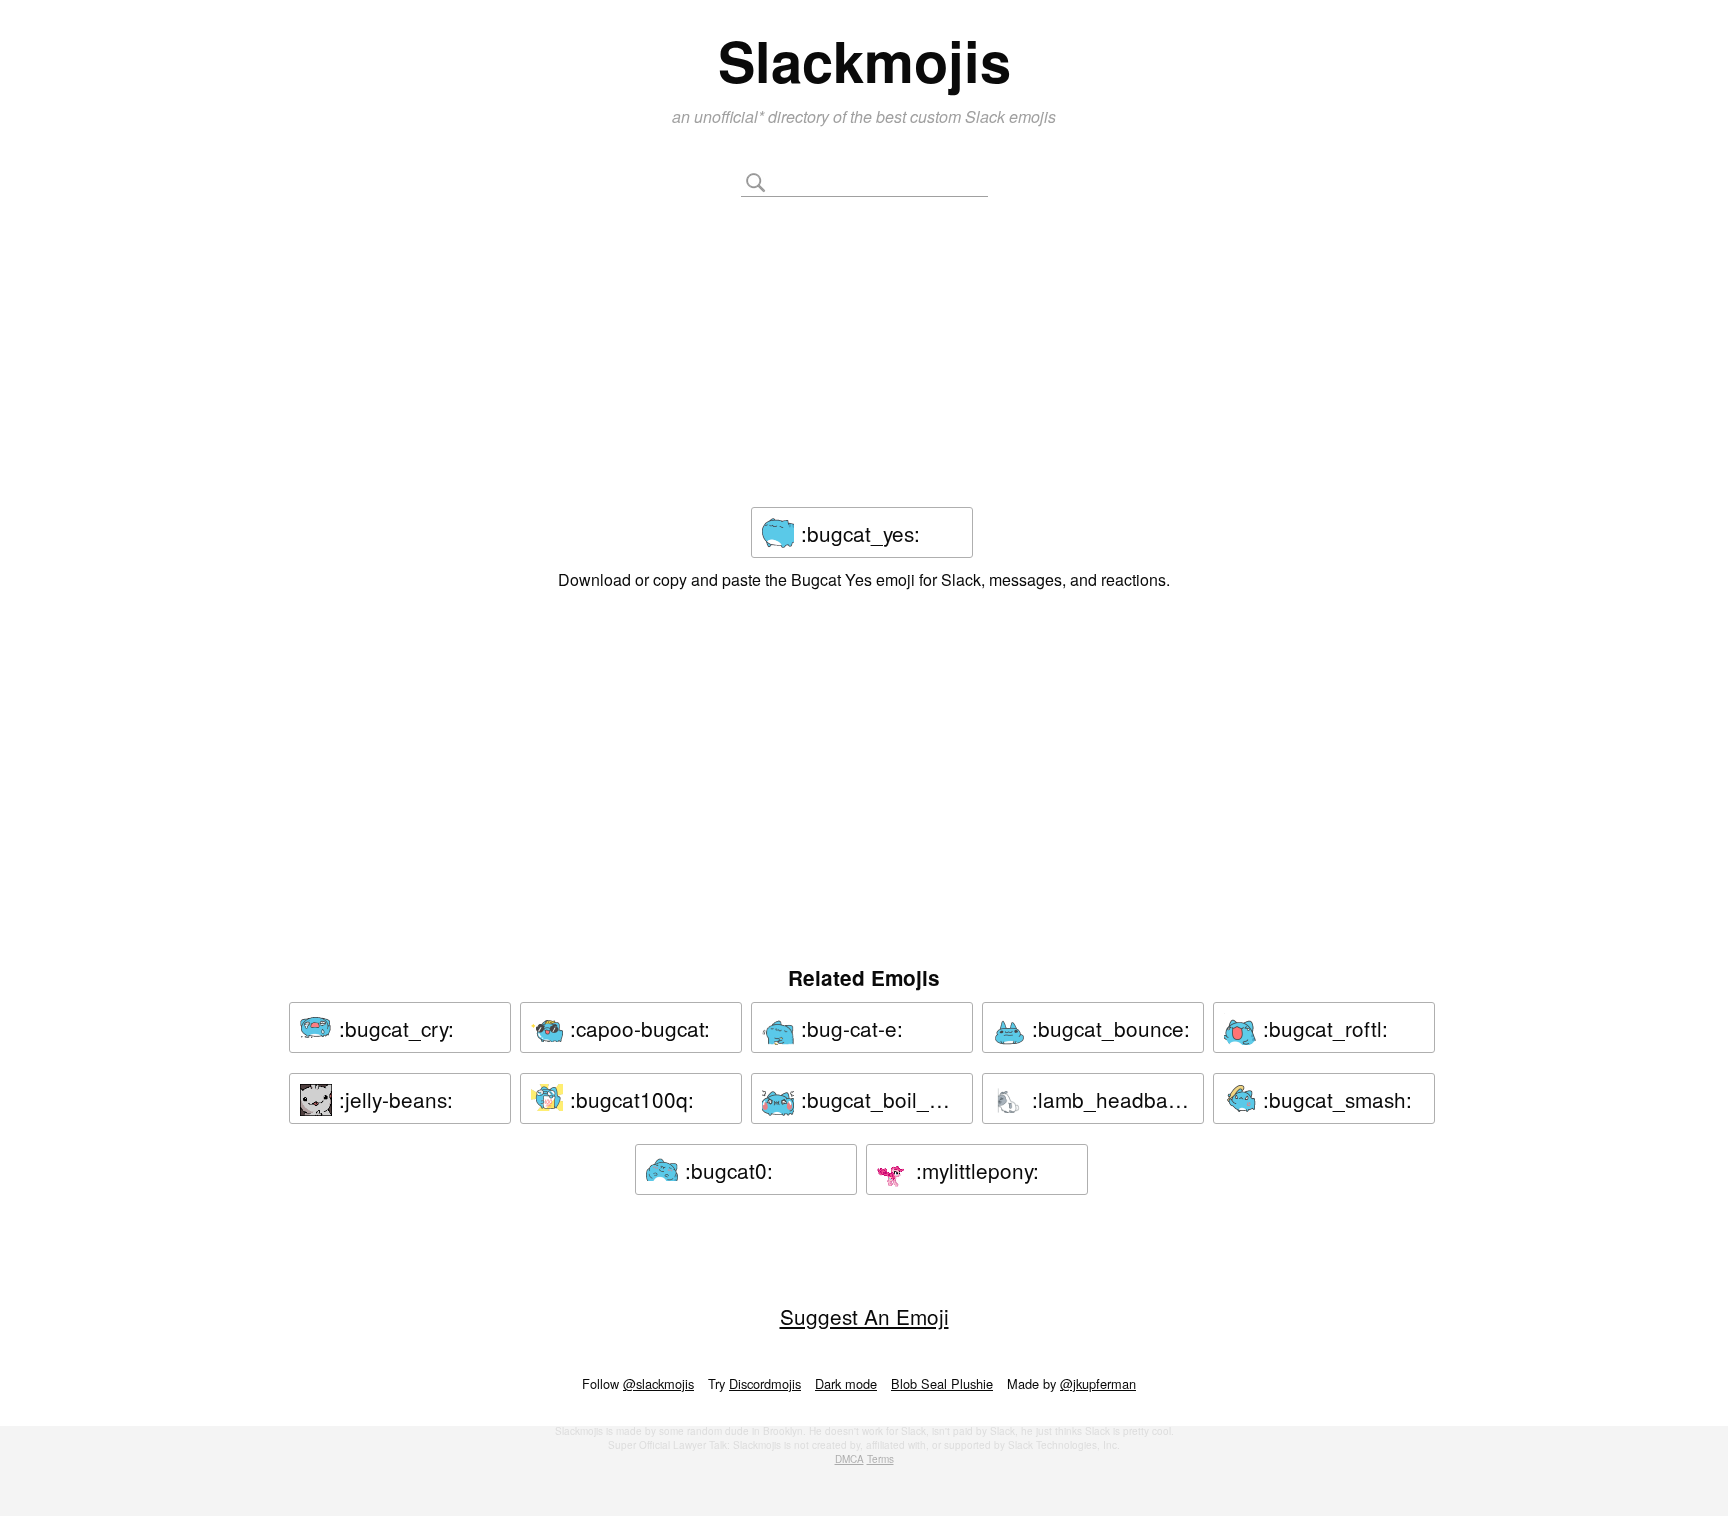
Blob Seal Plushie (942, 1383)
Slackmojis (864, 60)
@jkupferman (1098, 1383)
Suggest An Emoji (864, 1316)
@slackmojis (658, 1383)
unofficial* (731, 116)
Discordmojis (765, 1383)
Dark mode (846, 1383)
